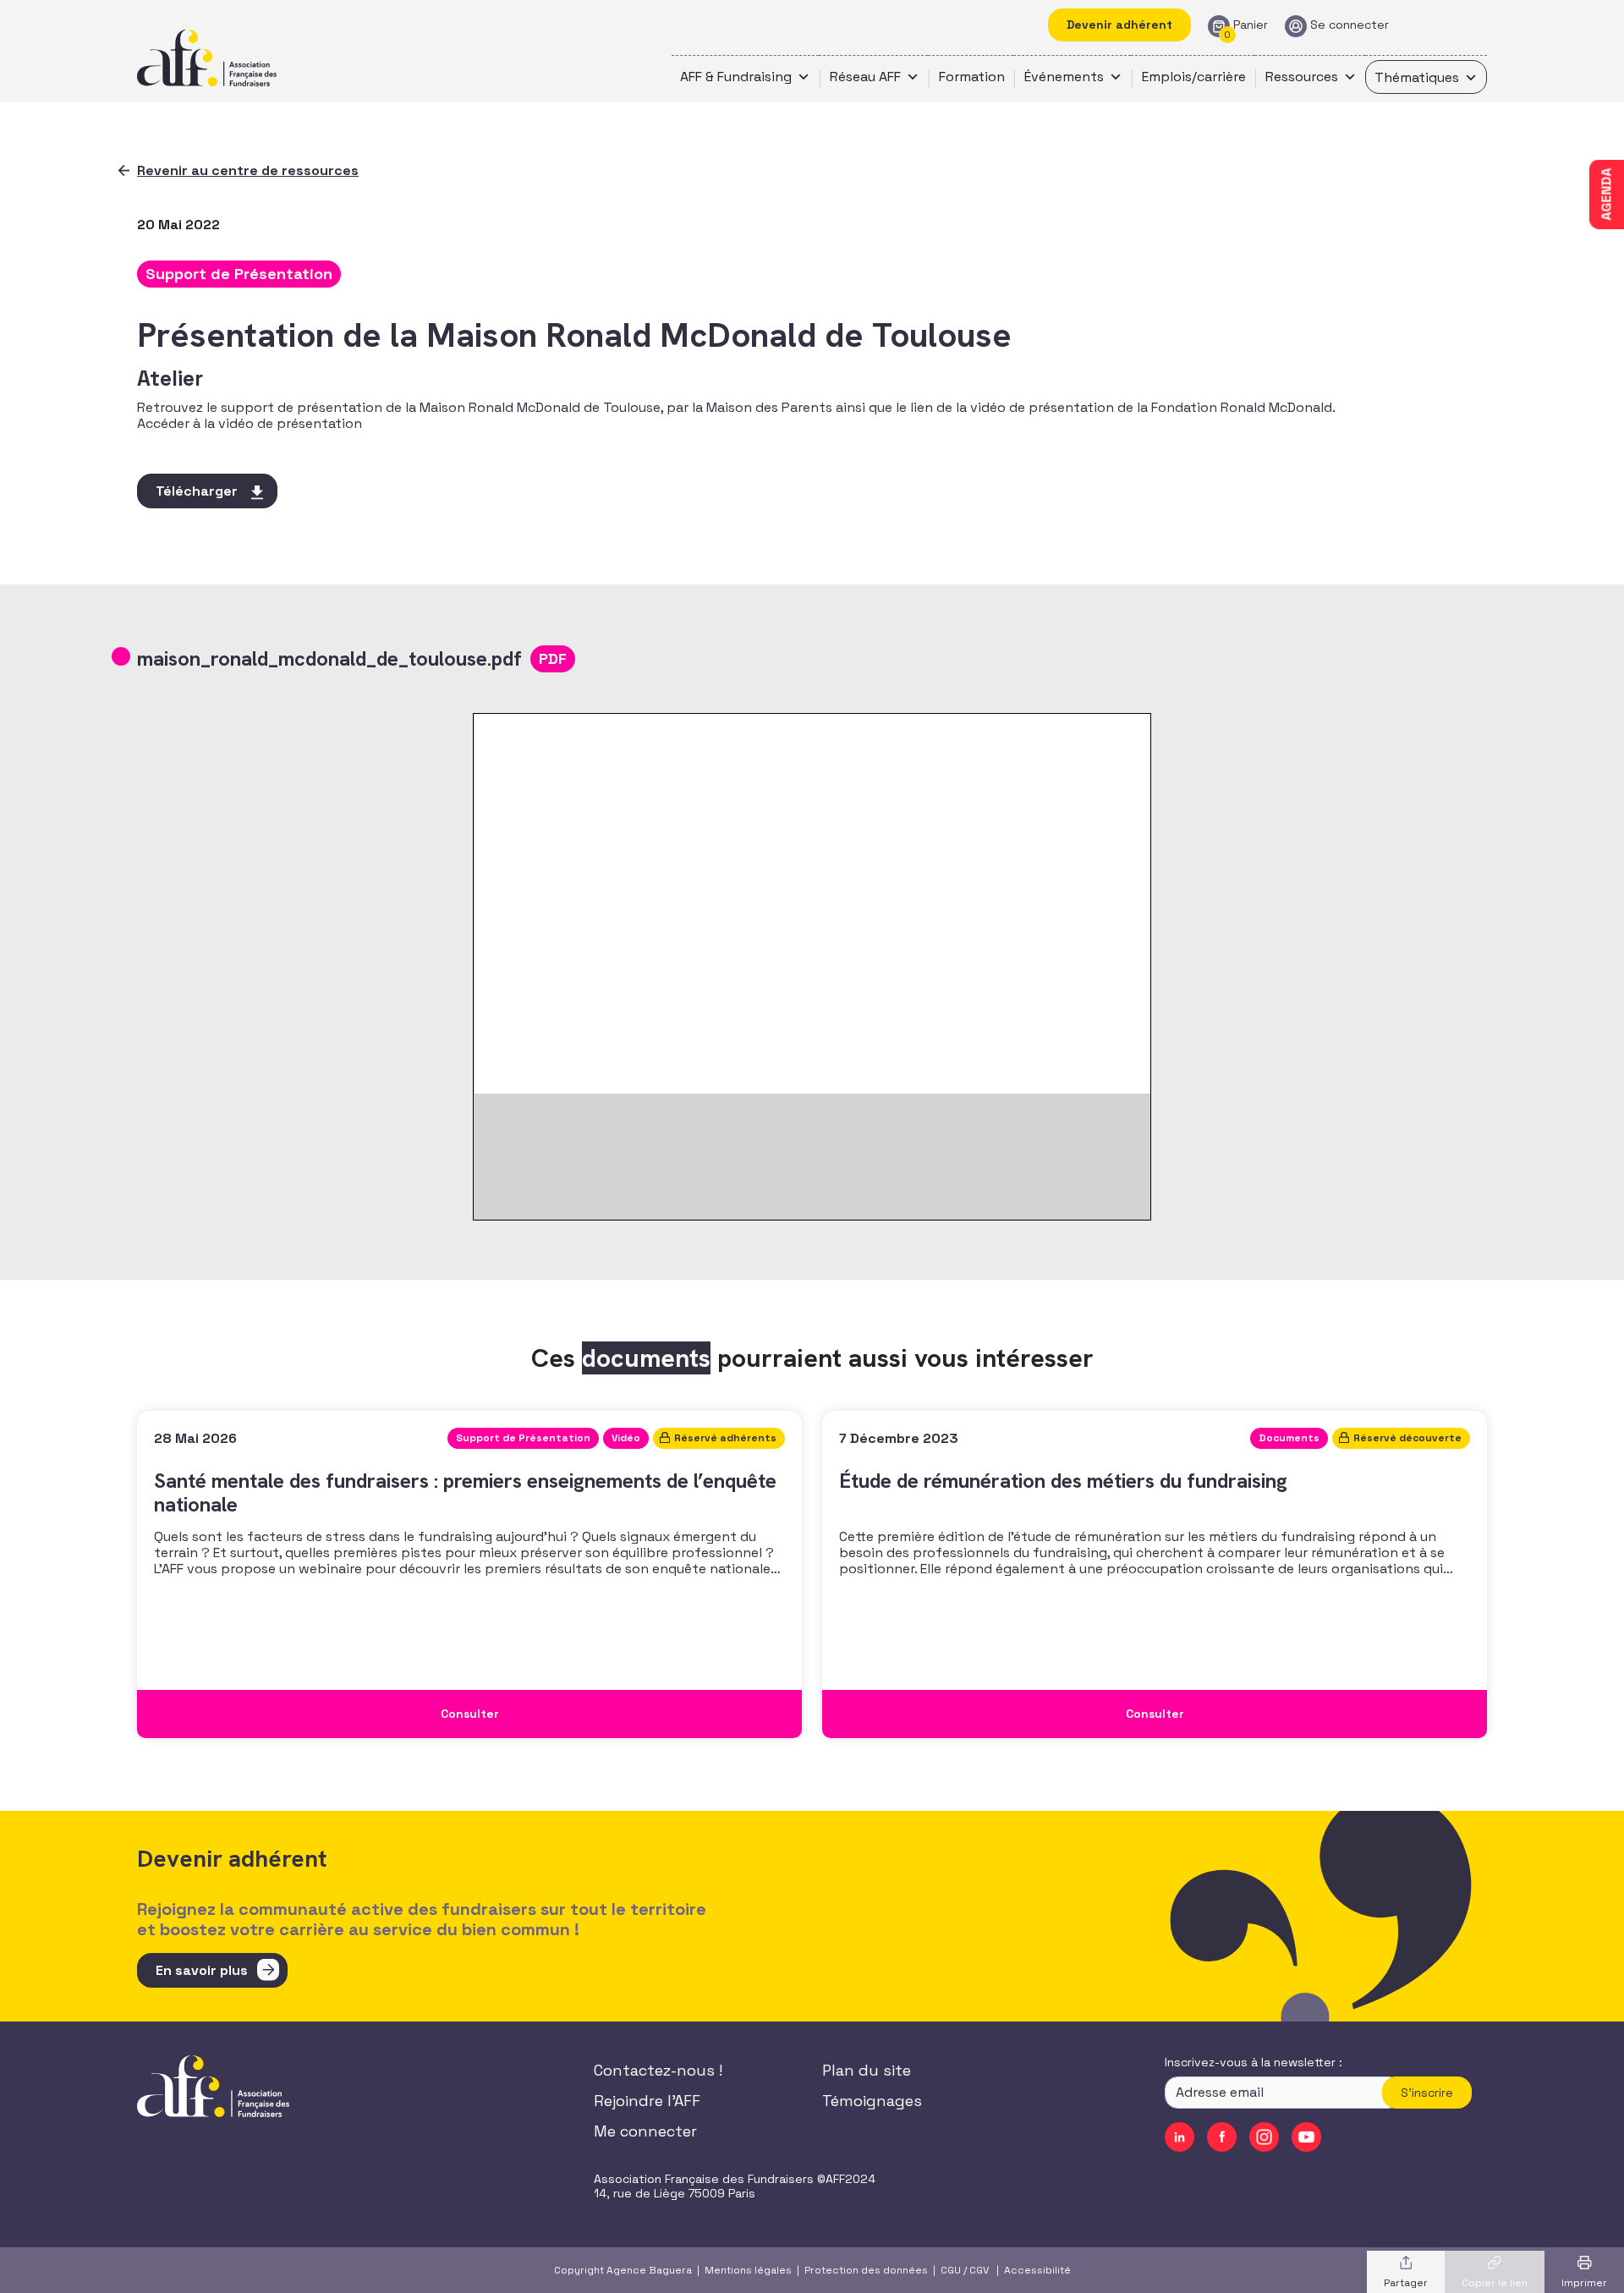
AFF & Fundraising (736, 77)
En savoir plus (202, 1970)
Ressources (1302, 77)
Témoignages (872, 2101)
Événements (1064, 77)
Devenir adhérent (1119, 25)
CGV (979, 2270)
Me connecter (645, 2131)
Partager (1406, 2283)
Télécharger (197, 491)
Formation (972, 77)
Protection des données (866, 2270)
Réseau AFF (865, 77)
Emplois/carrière (1194, 77)
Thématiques (1417, 77)
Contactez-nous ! (658, 2070)
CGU (951, 2270)
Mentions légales (748, 2270)
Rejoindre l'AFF (647, 2101)
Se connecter (1350, 25)
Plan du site (867, 2070)
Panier (1251, 25)
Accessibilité (1037, 2270)
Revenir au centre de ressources (248, 170)
